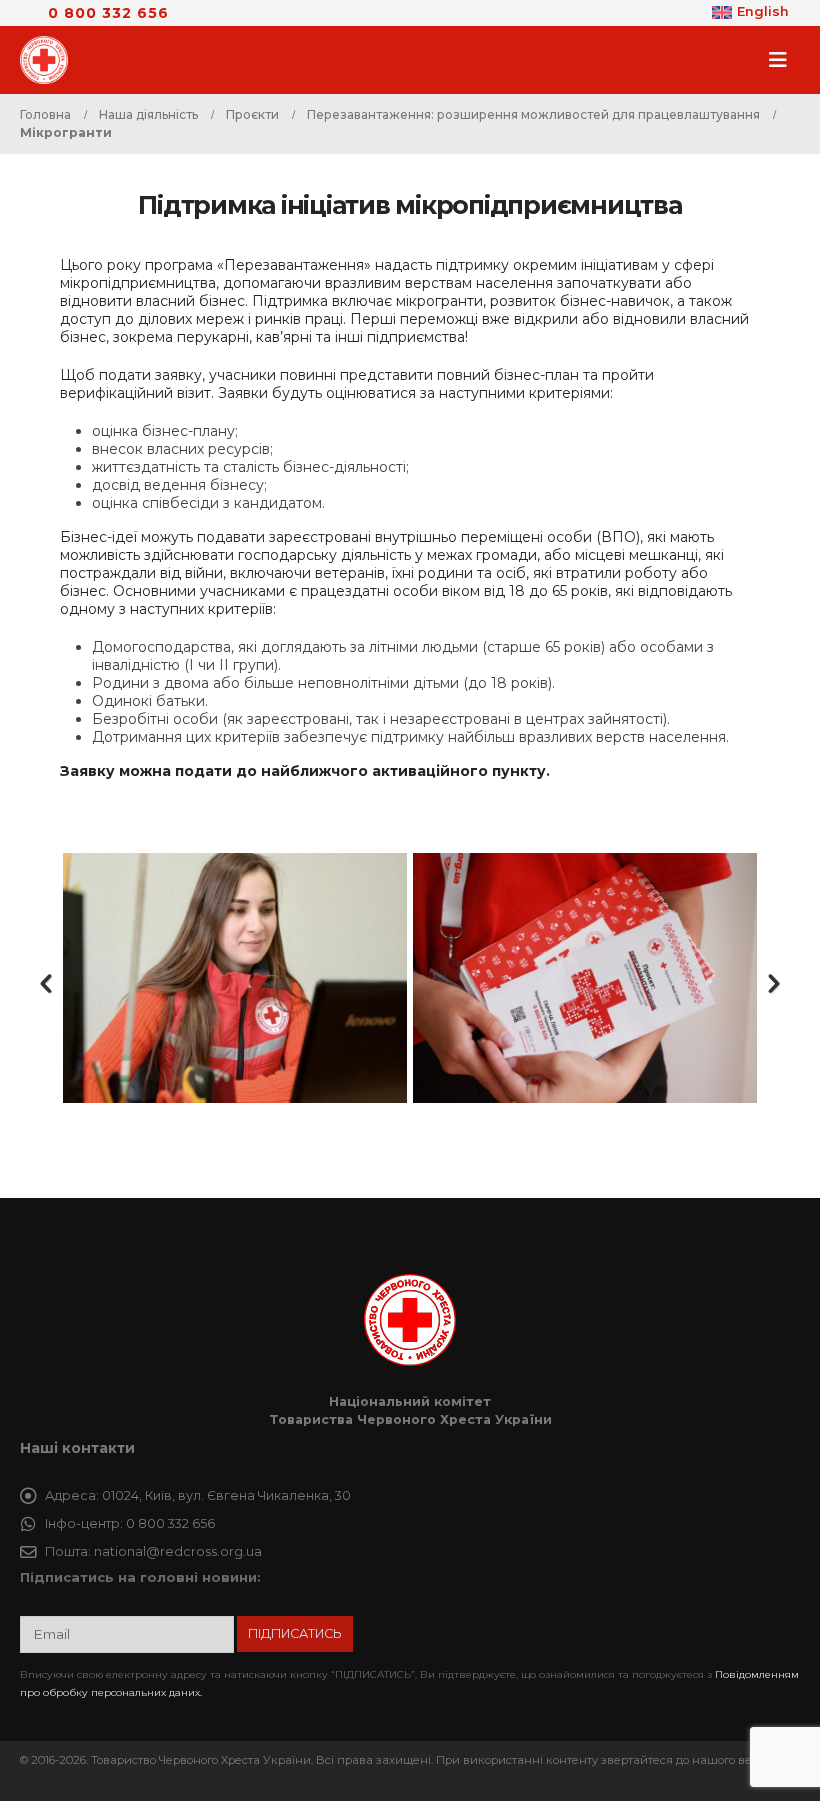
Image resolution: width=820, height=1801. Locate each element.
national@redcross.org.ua (178, 1551)
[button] (784, 60)
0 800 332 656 (108, 13)
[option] (235, 978)
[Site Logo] (50, 60)
